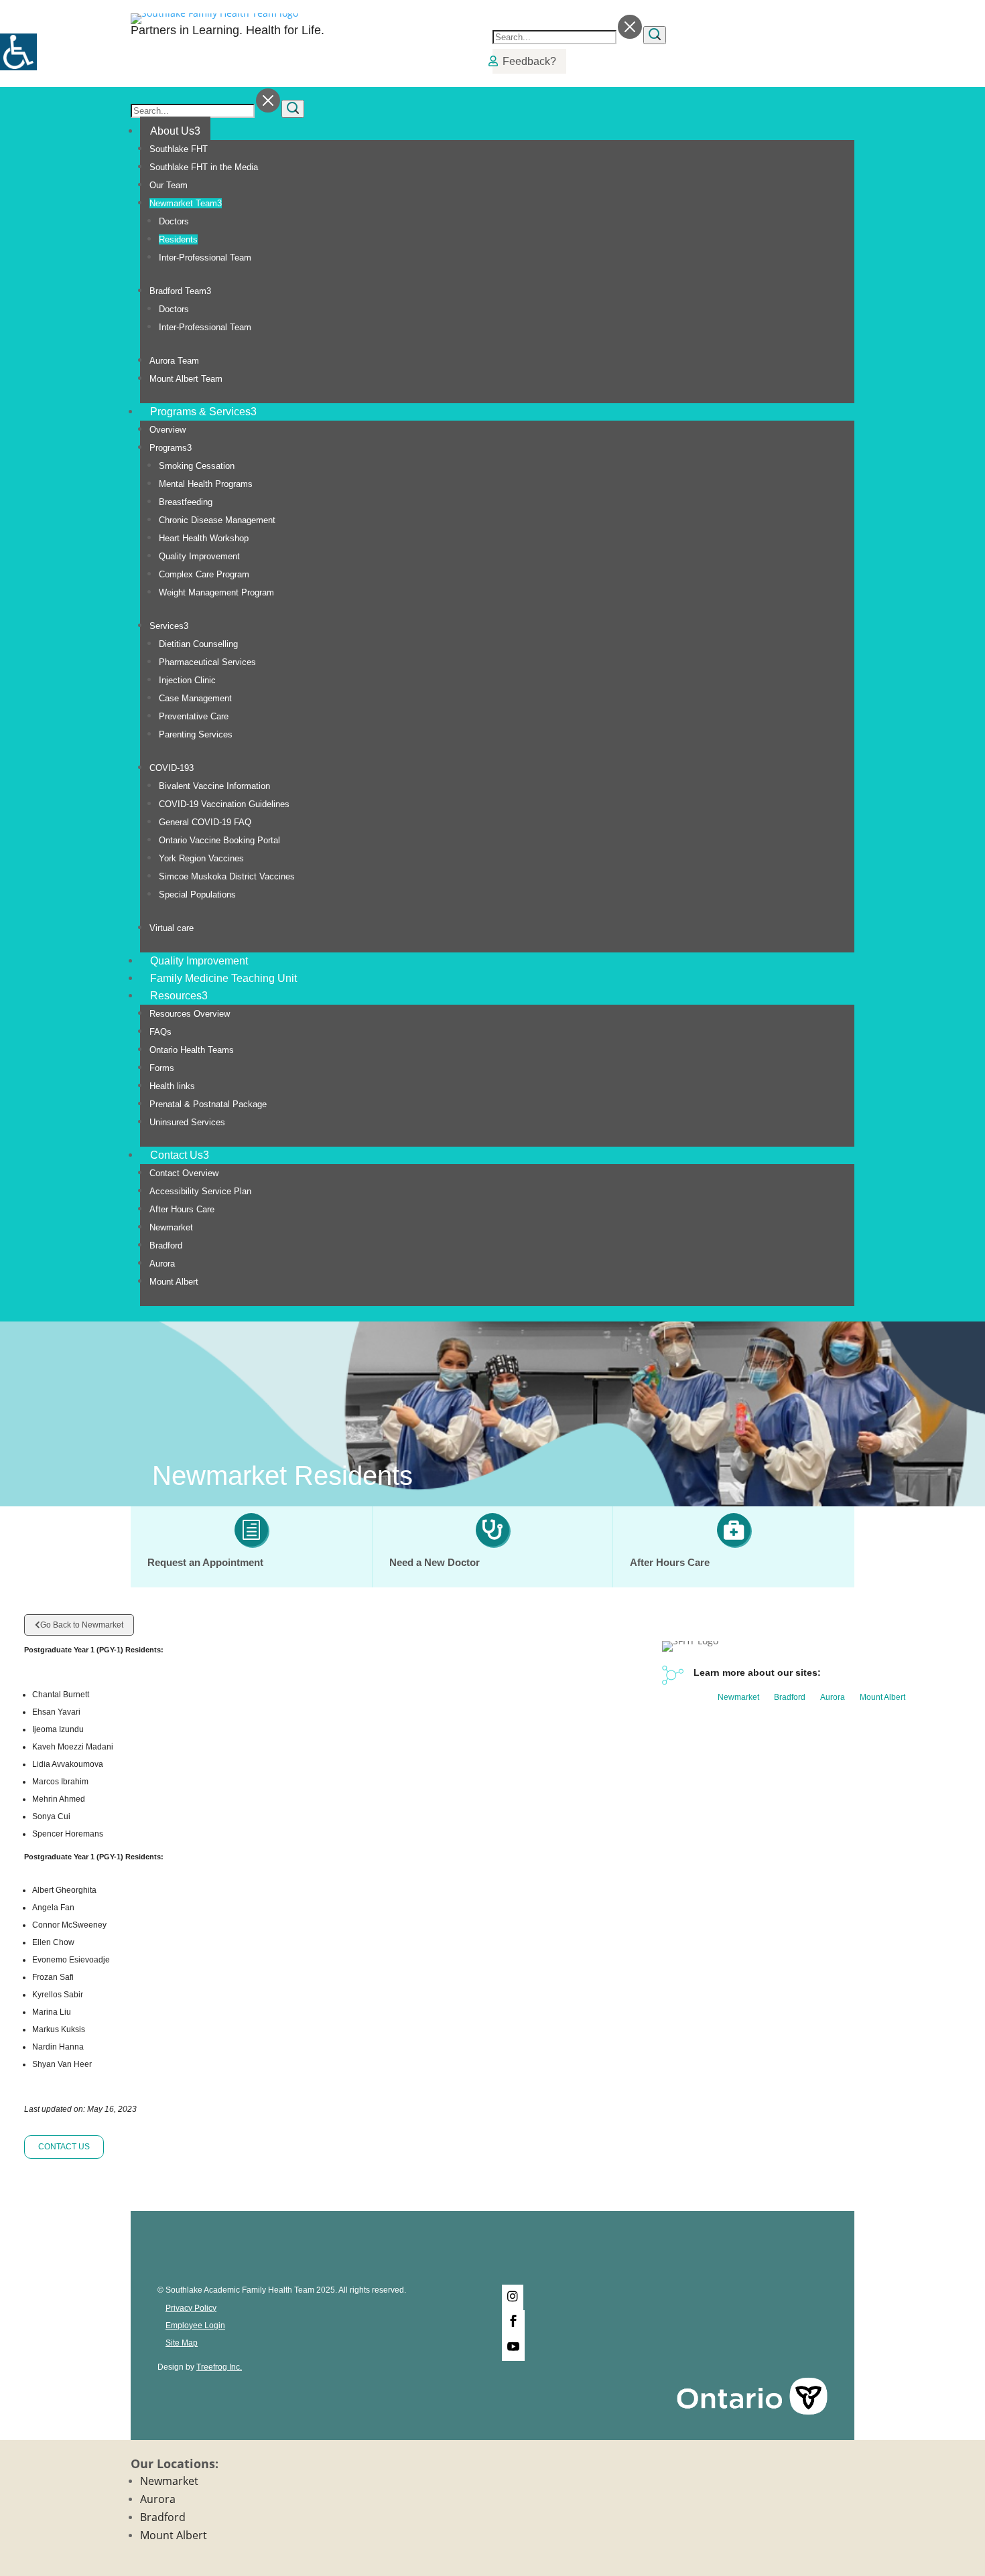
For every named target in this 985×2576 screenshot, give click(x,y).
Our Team (169, 185)
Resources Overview (190, 1014)
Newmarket (171, 1227)
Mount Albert (174, 1282)
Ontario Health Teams (192, 1050)
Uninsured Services (187, 1122)
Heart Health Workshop (204, 538)
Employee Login (195, 2325)
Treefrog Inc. (219, 2367)
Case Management (195, 698)
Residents (178, 239)
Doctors (174, 221)
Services (169, 626)
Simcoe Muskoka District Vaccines (227, 876)
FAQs (160, 1032)
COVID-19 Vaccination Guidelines (224, 804)
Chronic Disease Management (217, 520)
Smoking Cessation (197, 466)
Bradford (166, 1245)
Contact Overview (184, 1173)
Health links (172, 1086)
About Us (175, 131)
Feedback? (529, 61)
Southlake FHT (179, 149)
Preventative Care (194, 716)
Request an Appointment (205, 1562)
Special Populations (197, 895)
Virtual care (172, 928)
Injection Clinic (187, 680)
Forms (162, 1068)
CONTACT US (64, 2147)
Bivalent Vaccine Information (214, 786)
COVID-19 (172, 768)
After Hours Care (182, 1209)
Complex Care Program (204, 574)
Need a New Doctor (435, 1562)
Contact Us (180, 1155)
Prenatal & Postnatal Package (208, 1104)
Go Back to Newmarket (82, 1625)
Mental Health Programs (206, 484)
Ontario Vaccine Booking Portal (219, 840)
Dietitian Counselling (198, 644)
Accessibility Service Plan (200, 1191)
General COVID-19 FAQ (205, 822)
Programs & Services (203, 412)
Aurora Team (174, 361)
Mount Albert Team (186, 379)
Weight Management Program (216, 592)
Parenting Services (196, 734)
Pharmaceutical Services (207, 662)
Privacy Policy (191, 2308)
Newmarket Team (186, 203)
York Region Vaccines (201, 858)
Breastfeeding (186, 502)
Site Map (182, 2343)
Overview (168, 430)
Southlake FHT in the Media (204, 167)
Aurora (162, 1264)
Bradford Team (180, 291)
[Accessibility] (18, 52)
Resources (179, 996)
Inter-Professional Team (205, 258)
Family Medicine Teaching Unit (223, 978)
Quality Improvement (199, 556)
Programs (171, 448)
